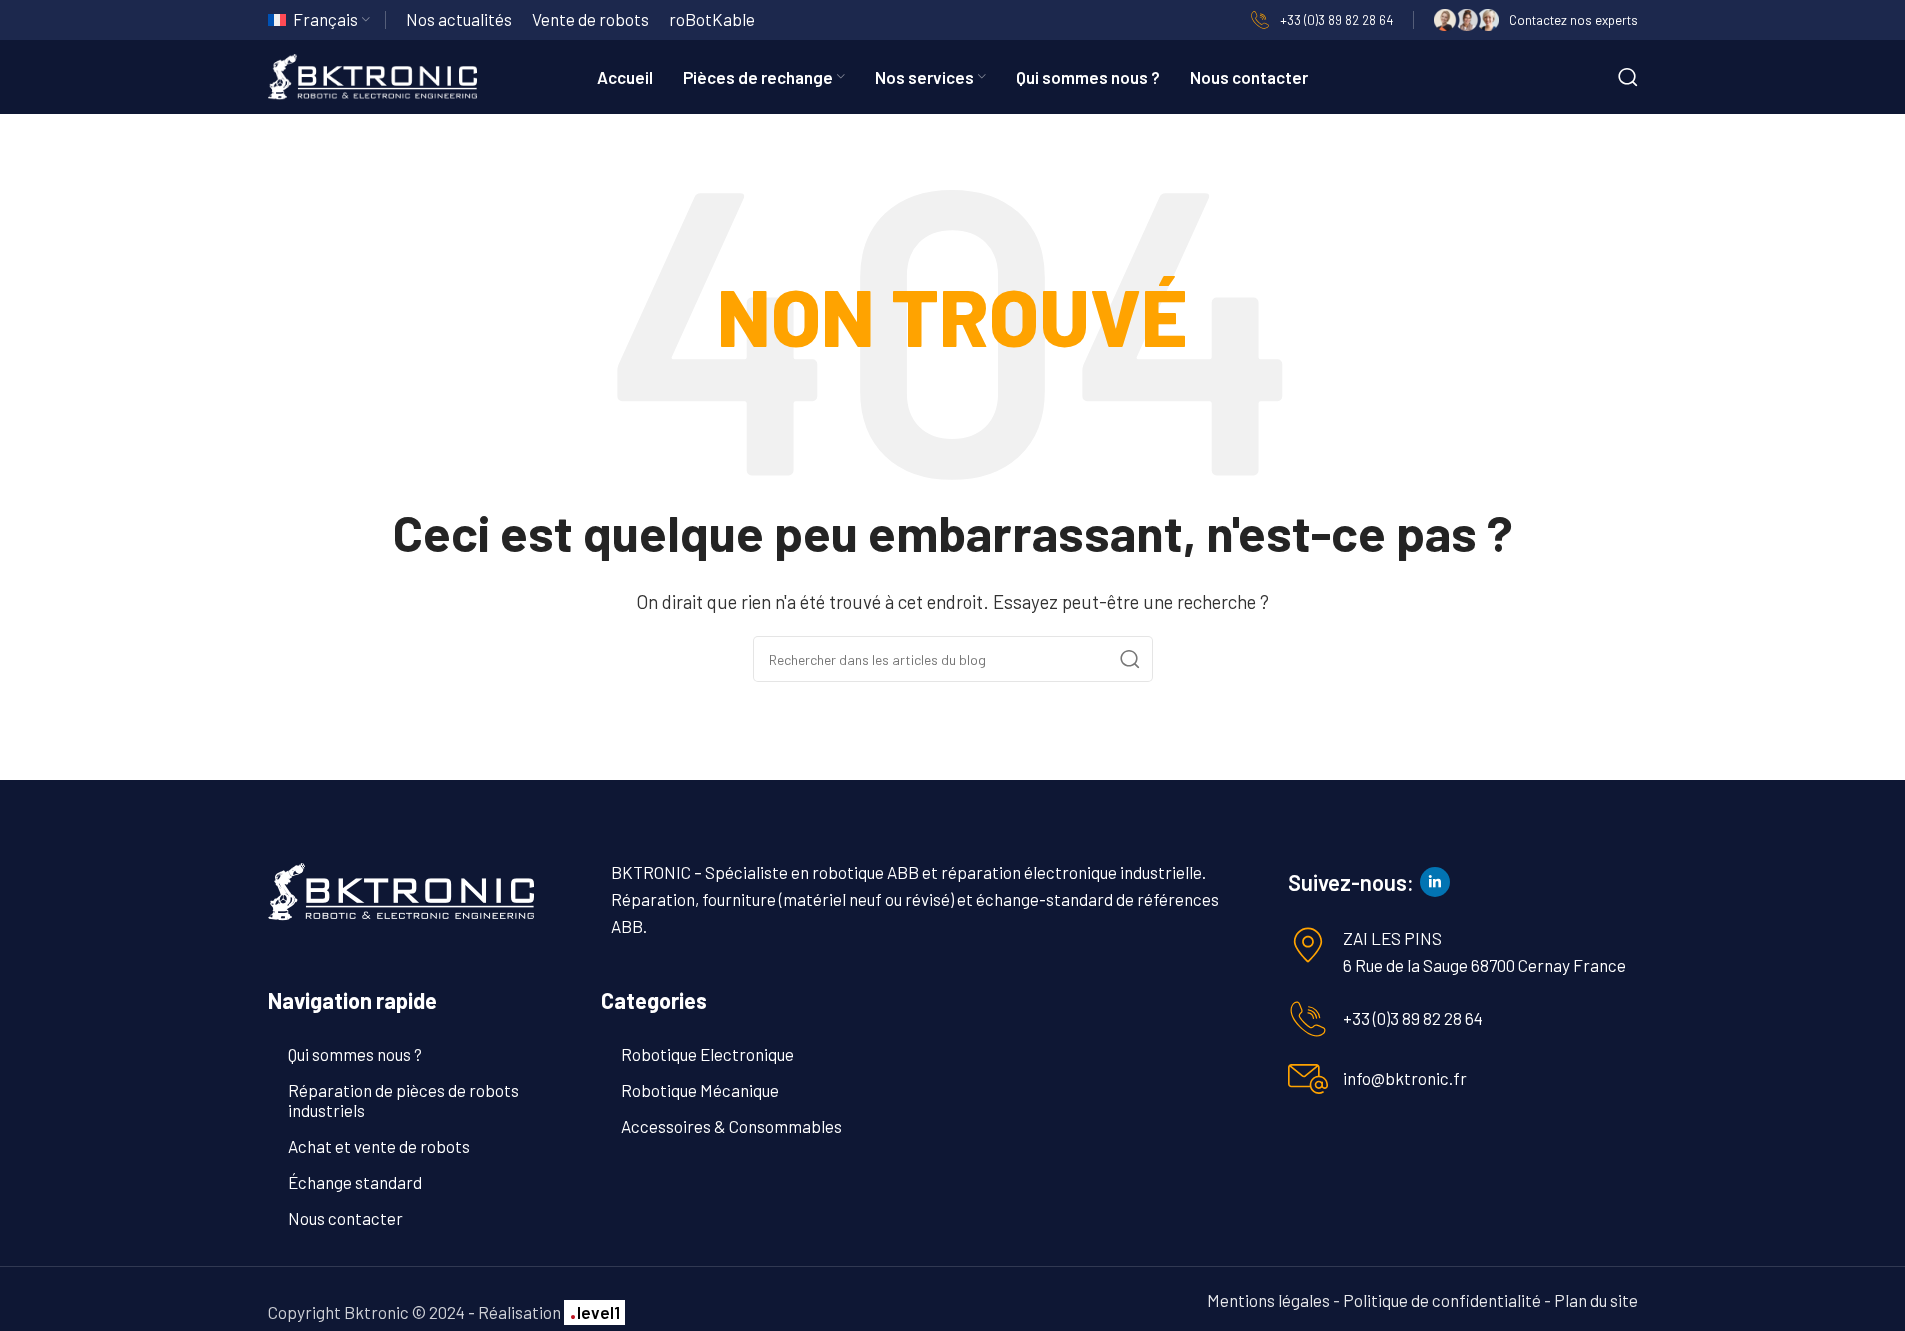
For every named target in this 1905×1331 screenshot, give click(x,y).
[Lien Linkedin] (1435, 882)
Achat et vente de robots (379, 1146)
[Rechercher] (1628, 77)
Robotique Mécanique (700, 1090)
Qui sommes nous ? (355, 1054)
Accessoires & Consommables (731, 1126)
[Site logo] (373, 74)
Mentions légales (1268, 1300)
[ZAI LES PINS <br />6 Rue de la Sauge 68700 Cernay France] (1308, 945)
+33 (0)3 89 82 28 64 (1413, 1018)
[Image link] (401, 890)
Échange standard (355, 1182)
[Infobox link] (1321, 20)
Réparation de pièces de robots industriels (403, 1100)
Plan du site (1596, 1300)
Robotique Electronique (707, 1054)
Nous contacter (345, 1218)
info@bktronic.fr (1405, 1078)
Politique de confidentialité (1442, 1300)
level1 (594, 1312)
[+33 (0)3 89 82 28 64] (1308, 1019)
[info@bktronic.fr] (1308, 1079)
